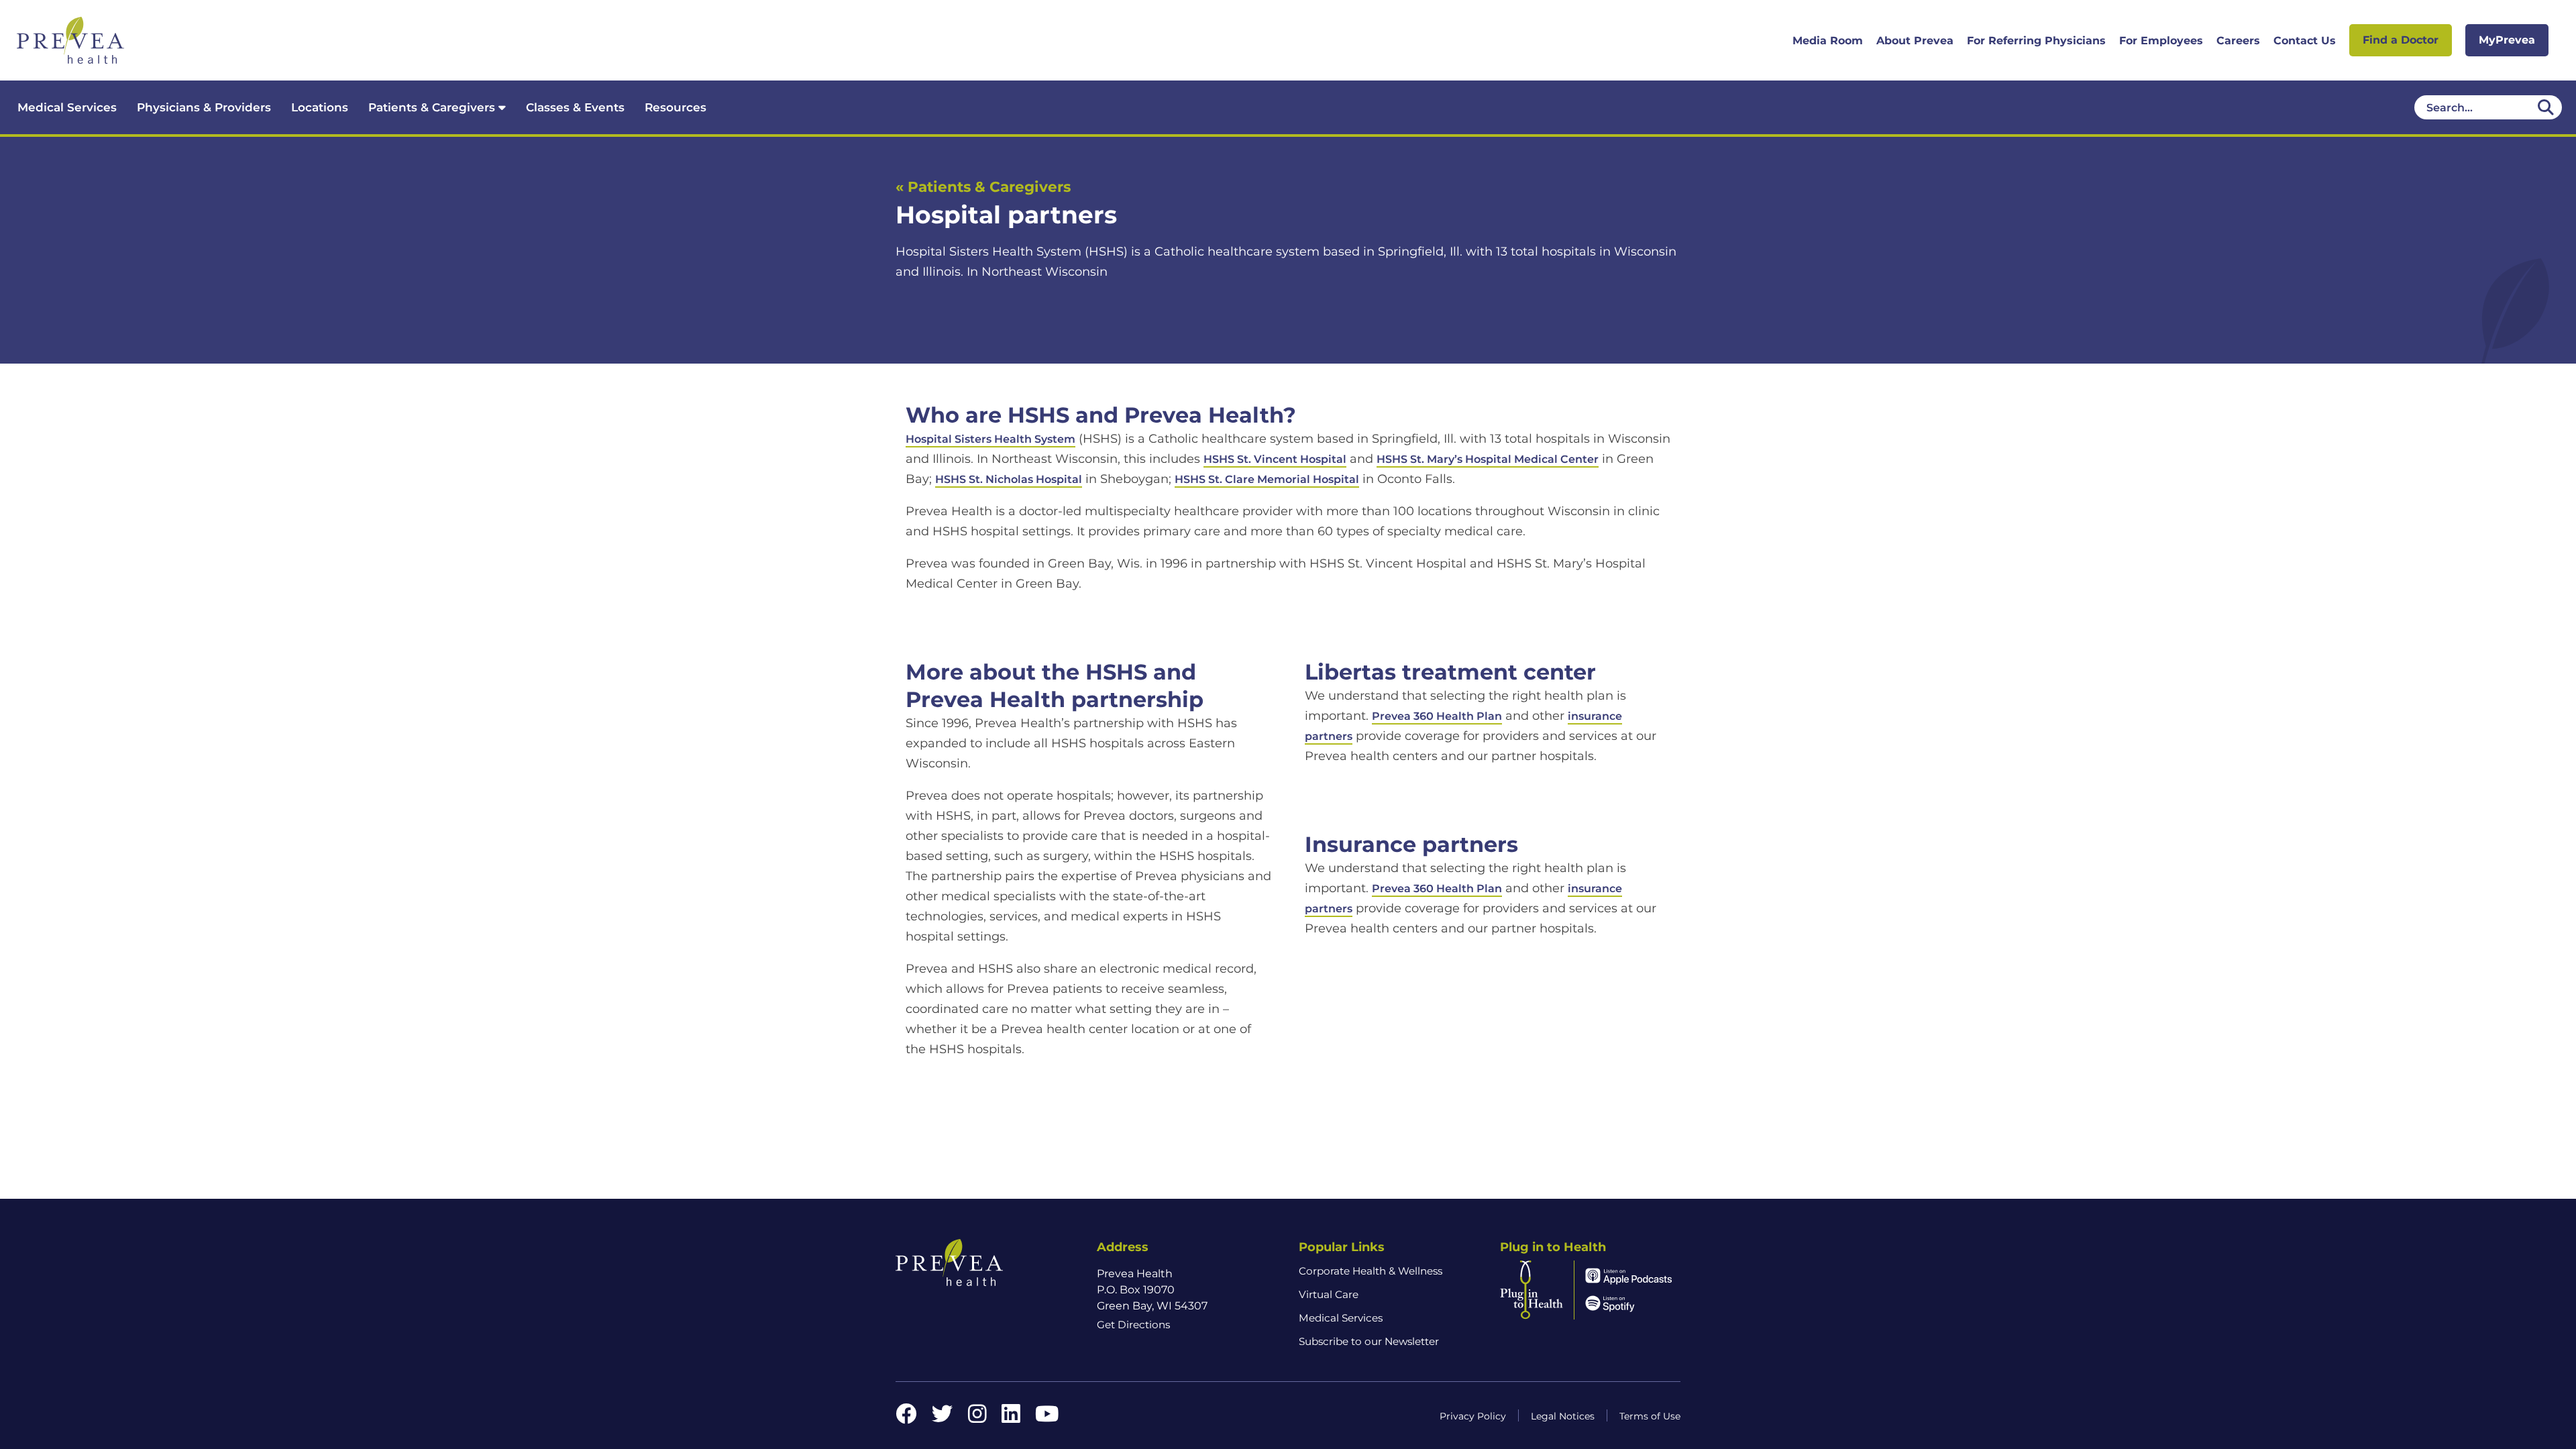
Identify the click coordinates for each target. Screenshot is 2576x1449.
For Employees (2161, 41)
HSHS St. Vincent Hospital (1275, 459)
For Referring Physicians (2036, 41)
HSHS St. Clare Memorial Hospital (1267, 479)
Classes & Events (575, 107)
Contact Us (2305, 41)
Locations (320, 107)
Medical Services (67, 107)
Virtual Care (1329, 1294)
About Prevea (1915, 41)
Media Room (1828, 41)
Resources (676, 107)
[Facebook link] (906, 1418)
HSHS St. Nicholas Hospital (1009, 479)
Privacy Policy (1473, 1416)
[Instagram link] (977, 1418)
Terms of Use (1650, 1416)
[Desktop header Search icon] (2546, 107)
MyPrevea (2507, 40)
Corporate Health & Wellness (1371, 1271)
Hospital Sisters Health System (990, 439)
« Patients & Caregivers (983, 186)
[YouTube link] (1047, 1418)
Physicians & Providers (204, 107)
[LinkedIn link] (1011, 1418)
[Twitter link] (943, 1418)
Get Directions (1133, 1325)
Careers (2238, 41)
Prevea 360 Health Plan (1437, 716)
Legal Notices (1563, 1416)
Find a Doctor (2401, 40)
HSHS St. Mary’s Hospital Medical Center (1488, 459)
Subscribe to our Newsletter (1369, 1341)
